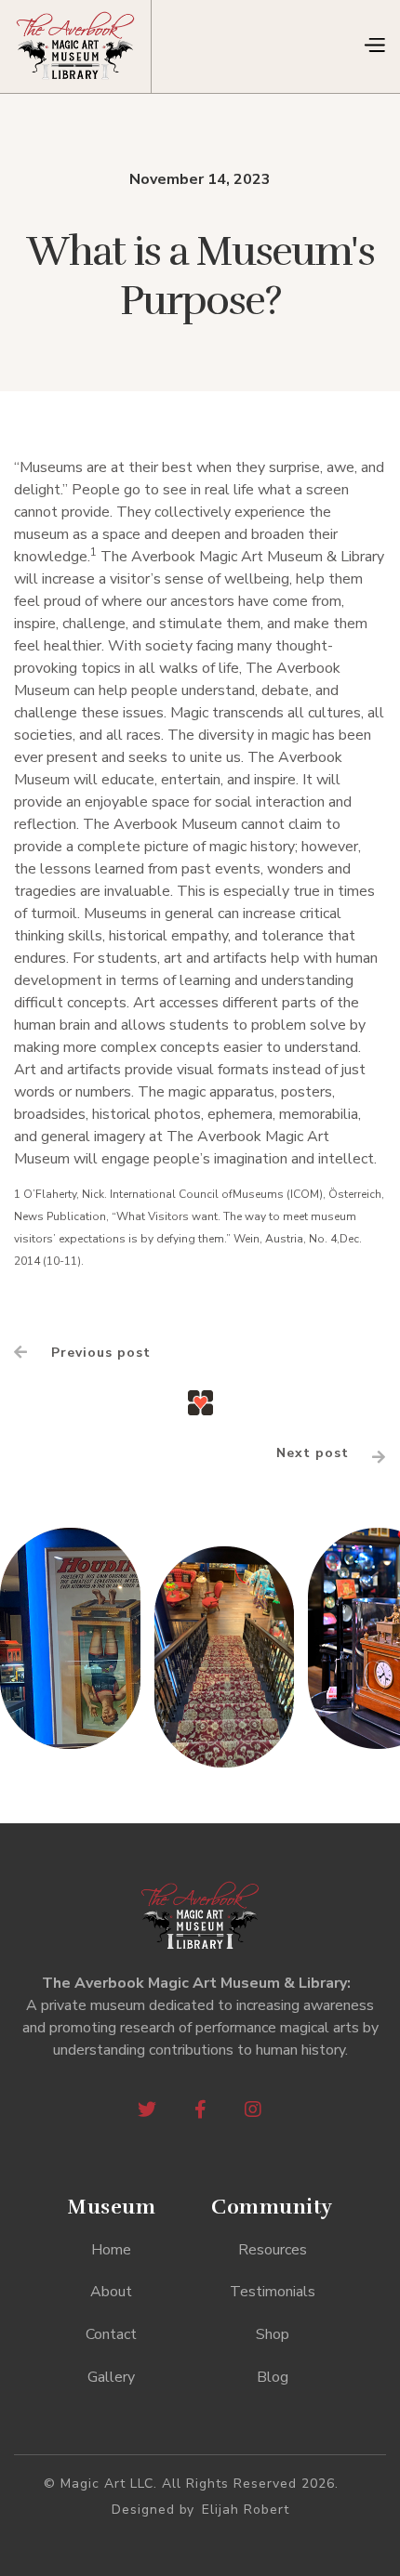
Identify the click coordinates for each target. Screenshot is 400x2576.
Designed (143, 2510)
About (111, 2292)
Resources (273, 2250)
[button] (374, 46)
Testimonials (273, 2292)
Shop (273, 2334)
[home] (83, 46)
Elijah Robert (246, 2510)
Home (111, 2250)
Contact (111, 2334)
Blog (273, 2377)
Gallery (111, 2377)
